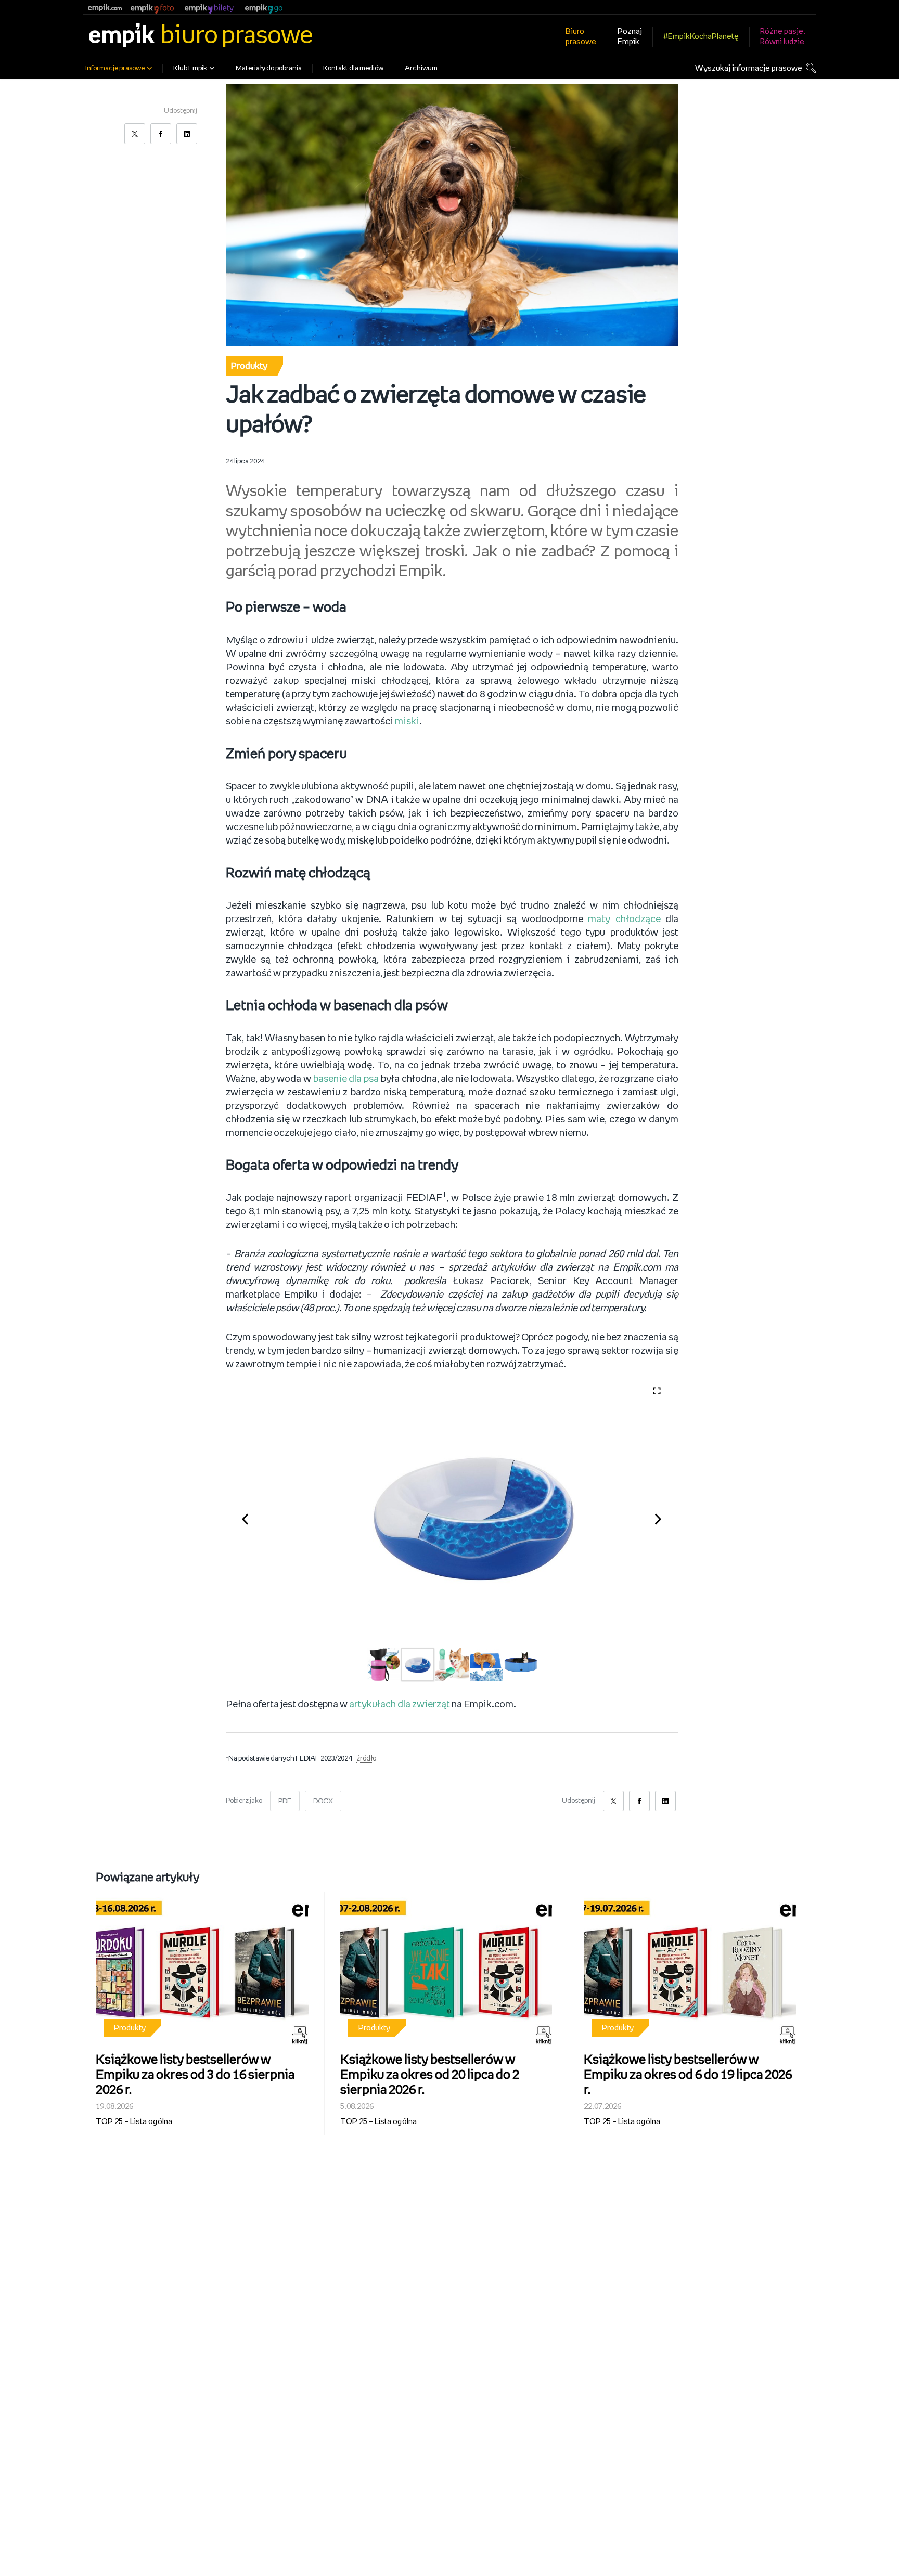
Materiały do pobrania (269, 68)
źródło (366, 1759)
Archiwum (421, 68)
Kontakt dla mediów (353, 68)
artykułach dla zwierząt (400, 1705)
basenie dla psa (346, 1079)
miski (407, 722)
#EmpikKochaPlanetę (701, 37)
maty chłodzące (624, 920)
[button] (251, 1517)
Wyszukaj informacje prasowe (749, 68)
